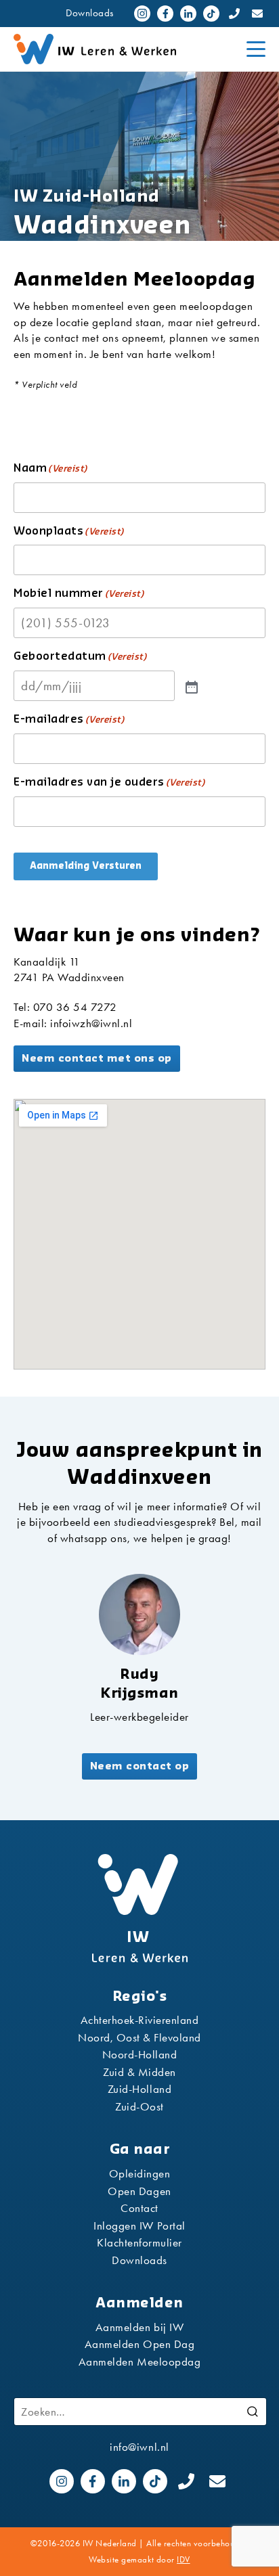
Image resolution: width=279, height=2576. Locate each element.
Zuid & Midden (139, 2072)
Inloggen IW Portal (139, 2225)
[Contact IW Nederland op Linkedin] (188, 14)
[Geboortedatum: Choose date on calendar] (190, 686)
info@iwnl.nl (139, 2447)
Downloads (90, 13)
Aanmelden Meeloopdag (139, 2362)
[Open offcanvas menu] (256, 49)
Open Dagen (139, 2191)
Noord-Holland (140, 2054)
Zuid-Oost (139, 2106)
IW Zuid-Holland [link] (87, 197)
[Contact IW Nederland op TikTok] (211, 14)
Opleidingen (140, 2173)
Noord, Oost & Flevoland (139, 2037)
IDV (184, 2559)
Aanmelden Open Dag (139, 2344)
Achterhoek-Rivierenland (140, 2020)
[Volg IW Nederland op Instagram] (142, 14)
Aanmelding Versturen (86, 866)
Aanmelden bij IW (139, 2327)
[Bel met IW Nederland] (234, 14)
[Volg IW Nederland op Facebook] (165, 14)
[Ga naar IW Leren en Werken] (125, 49)
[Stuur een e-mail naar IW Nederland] (257, 14)
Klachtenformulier (139, 2242)
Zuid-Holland (139, 2089)
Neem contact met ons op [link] (97, 1059)
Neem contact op (140, 1766)
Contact (139, 2208)
